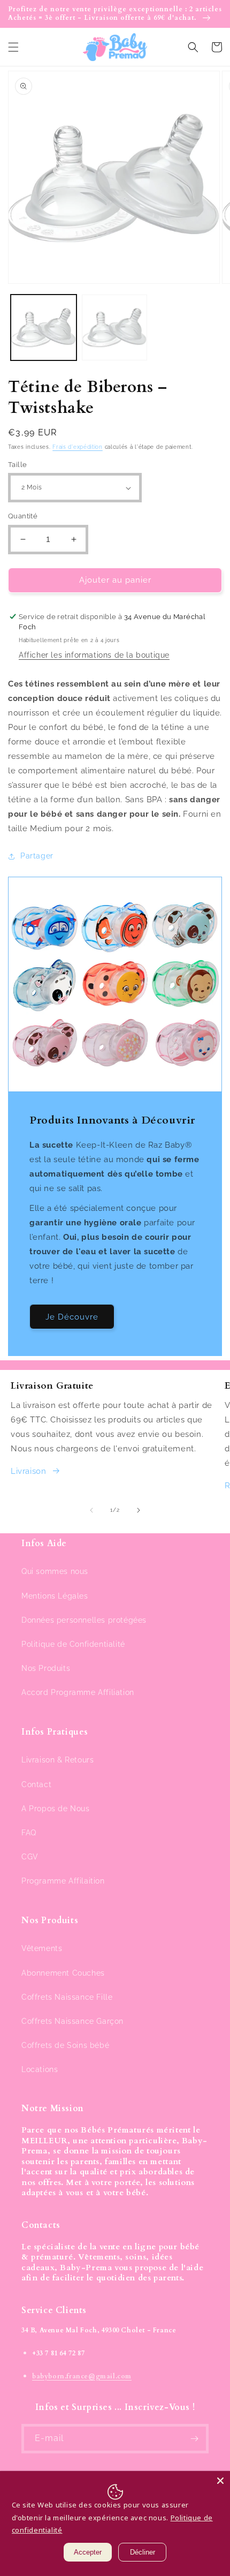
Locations (40, 2069)
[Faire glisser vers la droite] (139, 1510)
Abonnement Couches (63, 1973)
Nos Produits (46, 1668)
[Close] (220, 2481)
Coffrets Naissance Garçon (72, 2021)
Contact (36, 1784)
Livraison (28, 1471)
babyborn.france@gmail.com (82, 2376)
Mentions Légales (55, 1596)
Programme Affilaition (63, 1881)
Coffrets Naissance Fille (67, 1997)
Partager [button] (37, 856)
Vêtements (42, 1948)
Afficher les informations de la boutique (94, 655)
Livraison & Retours (57, 1760)
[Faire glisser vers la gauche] (91, 1510)
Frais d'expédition (78, 447)
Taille (17, 465)
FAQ (29, 1833)
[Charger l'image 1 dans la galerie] (44, 327)
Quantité (23, 516)
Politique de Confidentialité (73, 1644)
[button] (13, 47)
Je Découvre (72, 1317)
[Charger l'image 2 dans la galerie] (115, 327)
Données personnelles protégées (84, 1620)
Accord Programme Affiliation (78, 1692)
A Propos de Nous (56, 1809)
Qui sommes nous (55, 1571)
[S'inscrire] (194, 2439)
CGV (30, 1857)
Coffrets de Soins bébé (65, 2045)
